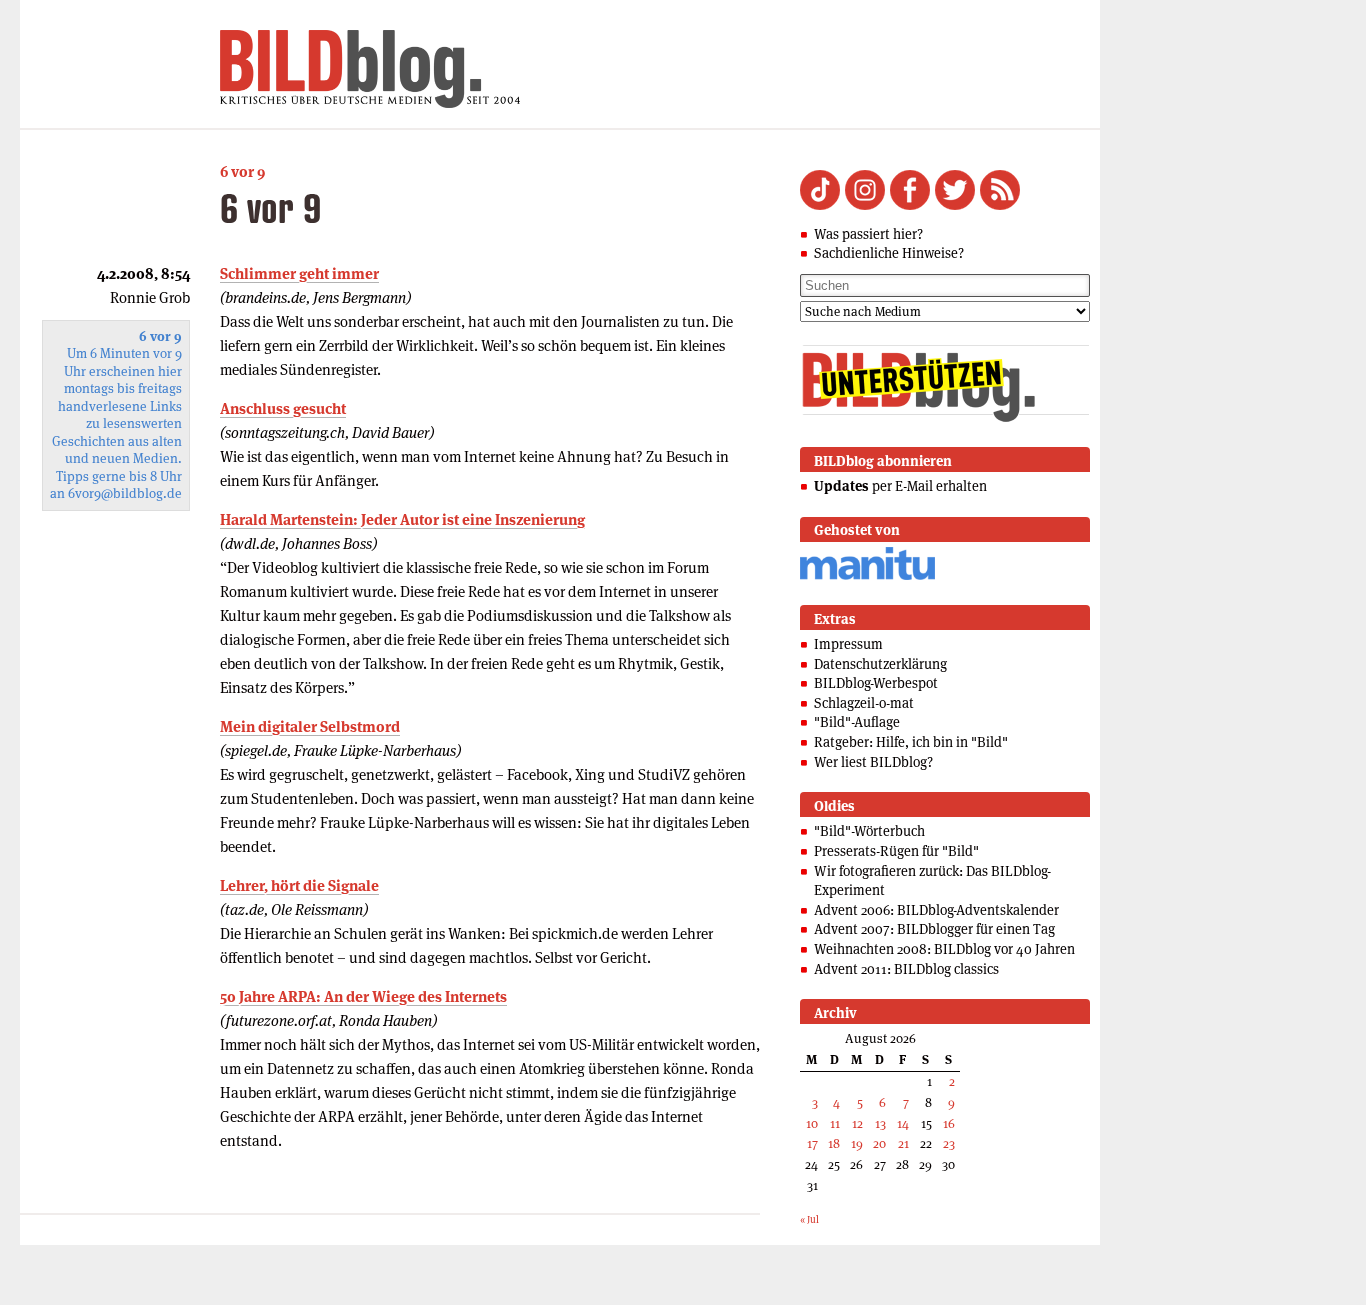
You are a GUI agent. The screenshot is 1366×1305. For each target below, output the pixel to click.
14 (903, 1123)
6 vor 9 (242, 171)
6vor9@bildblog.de (125, 493)
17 (812, 1143)
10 (812, 1123)
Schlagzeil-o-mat (864, 703)
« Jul (809, 1219)
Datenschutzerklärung (880, 664)
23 (949, 1143)
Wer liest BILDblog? (873, 762)
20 (879, 1143)
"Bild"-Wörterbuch (869, 831)
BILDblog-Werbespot (876, 683)
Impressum (848, 644)
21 (903, 1143)
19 (857, 1143)
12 (857, 1123)
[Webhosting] (867, 576)
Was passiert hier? (868, 234)
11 (835, 1123)
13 (880, 1123)
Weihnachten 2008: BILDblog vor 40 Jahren (944, 949)
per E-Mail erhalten (900, 486)
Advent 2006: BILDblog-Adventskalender (936, 910)
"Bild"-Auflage (857, 722)
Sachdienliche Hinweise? (889, 253)
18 (834, 1143)
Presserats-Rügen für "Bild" (896, 851)
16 (949, 1123)
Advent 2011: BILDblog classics (906, 969)
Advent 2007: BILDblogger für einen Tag (934, 929)
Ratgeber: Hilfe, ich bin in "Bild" (911, 742)
